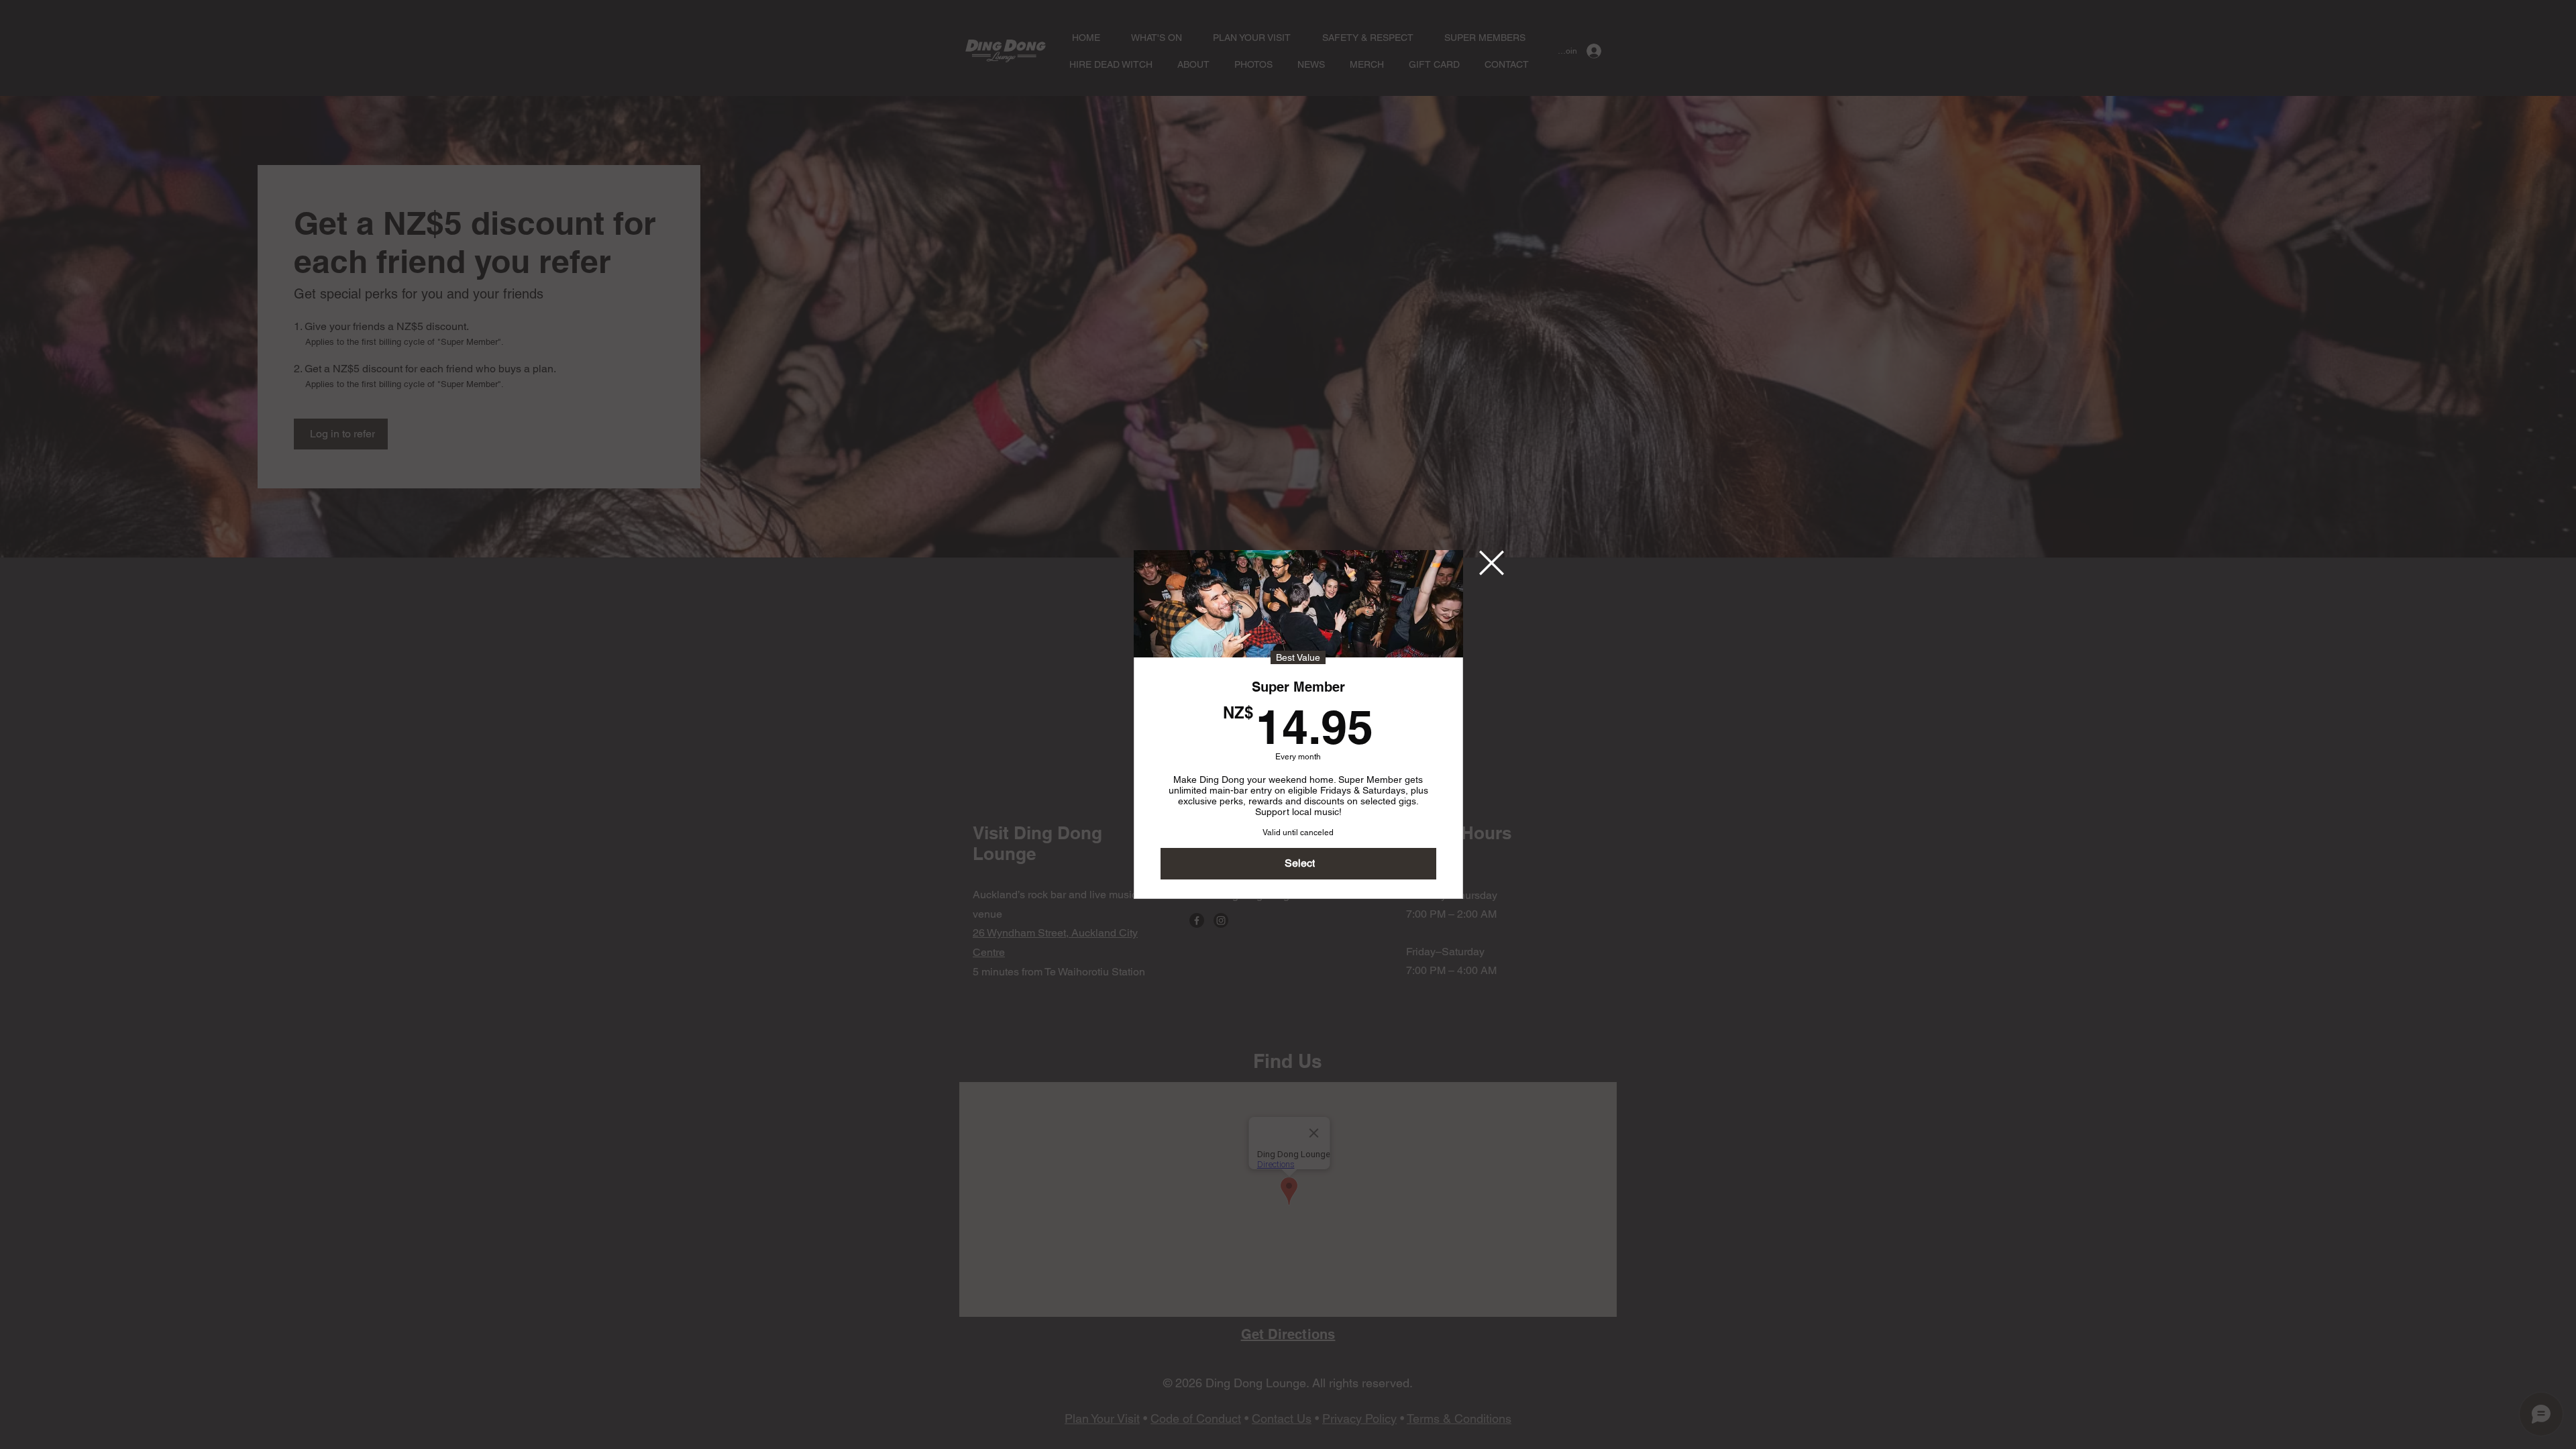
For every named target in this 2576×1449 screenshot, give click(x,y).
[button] (1492, 563)
